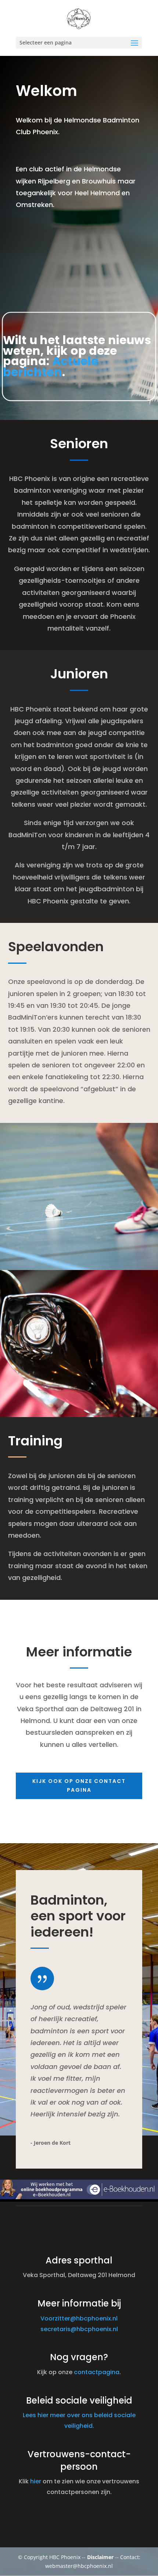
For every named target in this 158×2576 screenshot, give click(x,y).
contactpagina (97, 2372)
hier (36, 2481)
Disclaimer (100, 2557)
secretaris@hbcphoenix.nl (79, 2329)
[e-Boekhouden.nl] (79, 2197)
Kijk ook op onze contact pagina (79, 1785)
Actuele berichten (51, 367)
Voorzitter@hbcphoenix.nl (79, 2318)
